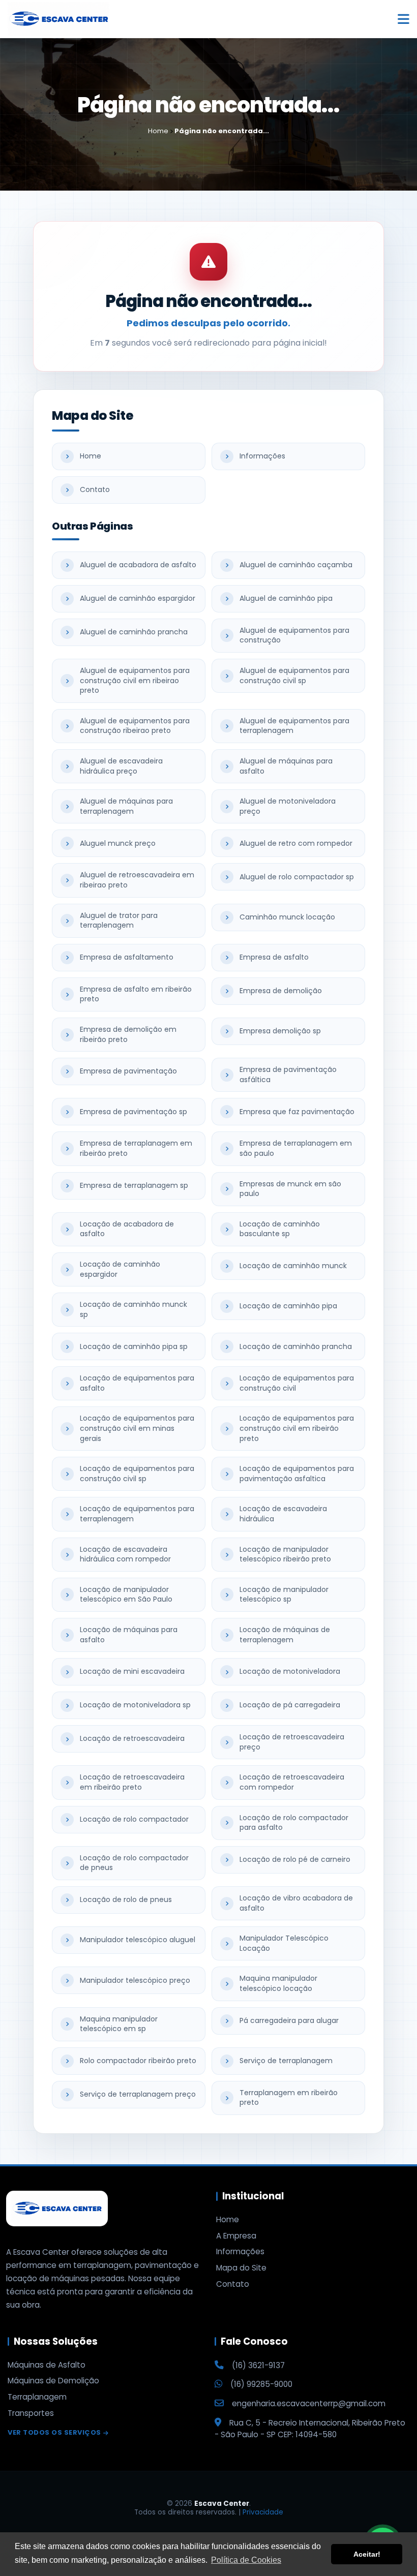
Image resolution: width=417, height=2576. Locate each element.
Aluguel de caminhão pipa (286, 598)
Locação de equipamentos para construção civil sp (137, 1474)
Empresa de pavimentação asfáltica (288, 1075)
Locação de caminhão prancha (296, 1346)
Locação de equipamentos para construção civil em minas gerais (137, 1428)
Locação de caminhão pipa (288, 1306)
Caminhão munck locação (287, 917)
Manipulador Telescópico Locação (284, 1943)
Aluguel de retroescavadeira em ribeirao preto (137, 880)
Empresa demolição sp (280, 1031)
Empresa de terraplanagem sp (134, 1185)
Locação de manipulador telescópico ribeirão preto (285, 1554)
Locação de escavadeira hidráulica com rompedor (125, 1554)
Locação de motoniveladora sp (135, 1705)
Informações (262, 456)
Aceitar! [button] (367, 2554)
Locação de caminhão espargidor (120, 1269)
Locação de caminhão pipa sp (134, 1346)
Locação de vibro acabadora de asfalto (296, 1903)
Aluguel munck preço (118, 843)
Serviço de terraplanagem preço (138, 2094)
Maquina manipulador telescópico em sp (119, 2024)
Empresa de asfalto (274, 957)
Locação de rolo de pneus (126, 1899)
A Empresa (236, 2236)
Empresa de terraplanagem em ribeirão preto (136, 1148)
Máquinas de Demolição (53, 2381)
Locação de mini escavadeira (132, 1671)
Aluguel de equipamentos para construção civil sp (294, 676)
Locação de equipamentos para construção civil (297, 1383)
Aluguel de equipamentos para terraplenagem (294, 726)
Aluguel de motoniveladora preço (288, 806)
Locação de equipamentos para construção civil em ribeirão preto (297, 1428)
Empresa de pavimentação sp (133, 1112)
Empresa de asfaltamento (127, 957)
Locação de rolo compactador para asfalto (294, 1823)
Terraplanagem (37, 2397)
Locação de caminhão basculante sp (280, 1229)
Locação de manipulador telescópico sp (284, 1594)
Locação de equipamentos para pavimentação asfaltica (297, 1474)
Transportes (31, 2413)
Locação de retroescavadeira (132, 1738)
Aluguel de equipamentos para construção (294, 635)
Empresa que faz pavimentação (297, 1112)
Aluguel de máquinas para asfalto (286, 766)
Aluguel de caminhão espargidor (138, 598)
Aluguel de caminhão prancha (134, 632)
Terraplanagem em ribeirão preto (289, 2098)
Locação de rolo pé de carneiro (295, 1859)
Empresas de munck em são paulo (290, 1189)
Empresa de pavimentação (128, 1071)
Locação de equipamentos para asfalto (137, 1383)
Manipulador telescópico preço (135, 1980)
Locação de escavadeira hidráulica (283, 1514)
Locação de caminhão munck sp (133, 1309)
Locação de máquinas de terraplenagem (285, 1635)
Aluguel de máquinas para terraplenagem (126, 806)
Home (91, 456)
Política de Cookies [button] (246, 2560)
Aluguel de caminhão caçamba (296, 565)
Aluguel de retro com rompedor (296, 843)
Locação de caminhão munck (293, 1266)
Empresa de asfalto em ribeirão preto (136, 994)
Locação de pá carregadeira (290, 1705)
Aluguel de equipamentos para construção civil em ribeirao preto (135, 680)
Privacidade (263, 2512)
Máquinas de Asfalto (47, 2365)
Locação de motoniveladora (290, 1671)
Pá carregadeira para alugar (289, 2020)
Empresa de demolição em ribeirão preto (128, 1034)
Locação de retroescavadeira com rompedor (292, 1782)
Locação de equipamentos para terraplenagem (137, 1514)
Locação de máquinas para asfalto (129, 1635)
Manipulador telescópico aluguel (138, 1940)
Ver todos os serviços (54, 2433)
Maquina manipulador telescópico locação (278, 1983)
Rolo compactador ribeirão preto (138, 2061)
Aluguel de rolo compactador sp (297, 877)
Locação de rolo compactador (134, 1819)
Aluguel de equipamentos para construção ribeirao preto (135, 726)
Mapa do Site (241, 2268)
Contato (95, 489)
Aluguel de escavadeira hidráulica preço (121, 766)
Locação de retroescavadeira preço (292, 1742)
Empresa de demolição (281, 991)
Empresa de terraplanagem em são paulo (296, 1148)
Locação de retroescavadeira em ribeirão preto (132, 1782)
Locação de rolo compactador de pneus (134, 1863)
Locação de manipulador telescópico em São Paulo (126, 1594)
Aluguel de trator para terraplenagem (119, 921)
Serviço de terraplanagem (286, 2061)
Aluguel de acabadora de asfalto (138, 565)
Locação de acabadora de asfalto (127, 1229)
